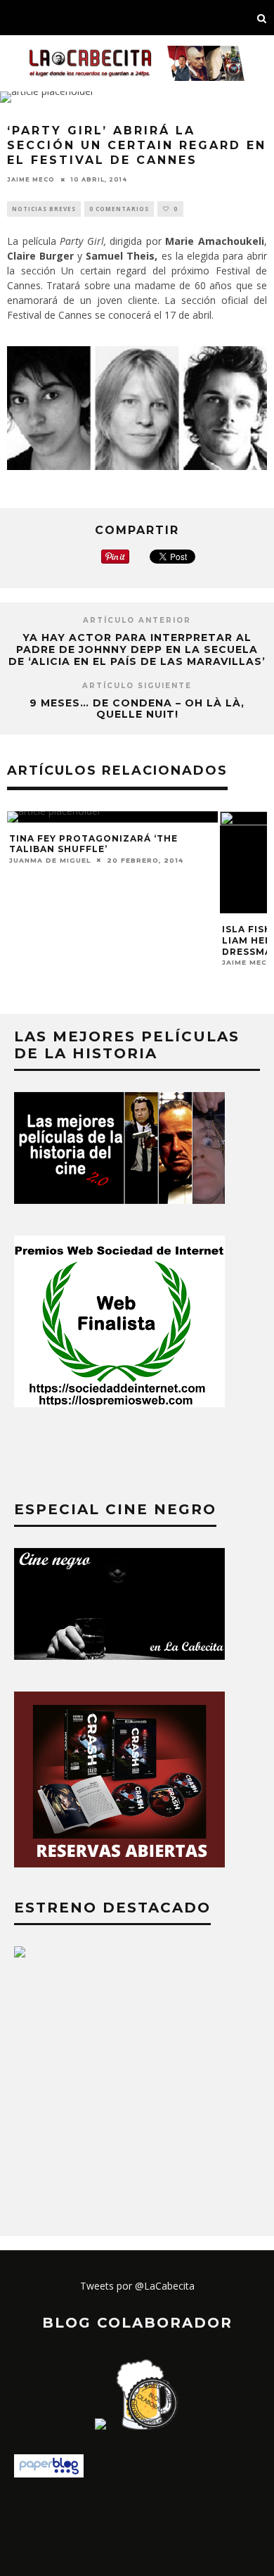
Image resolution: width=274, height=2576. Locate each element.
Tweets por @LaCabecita (137, 2286)
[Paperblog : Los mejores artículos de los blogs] (49, 2474)
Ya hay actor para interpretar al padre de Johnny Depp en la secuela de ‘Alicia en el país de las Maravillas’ (137, 649)
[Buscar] (262, 18)
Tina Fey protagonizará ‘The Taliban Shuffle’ (93, 844)
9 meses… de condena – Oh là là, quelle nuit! (137, 709)
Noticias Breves (44, 209)
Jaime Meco (31, 179)
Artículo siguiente (137, 686)
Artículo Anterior (137, 620)
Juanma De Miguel (50, 860)
